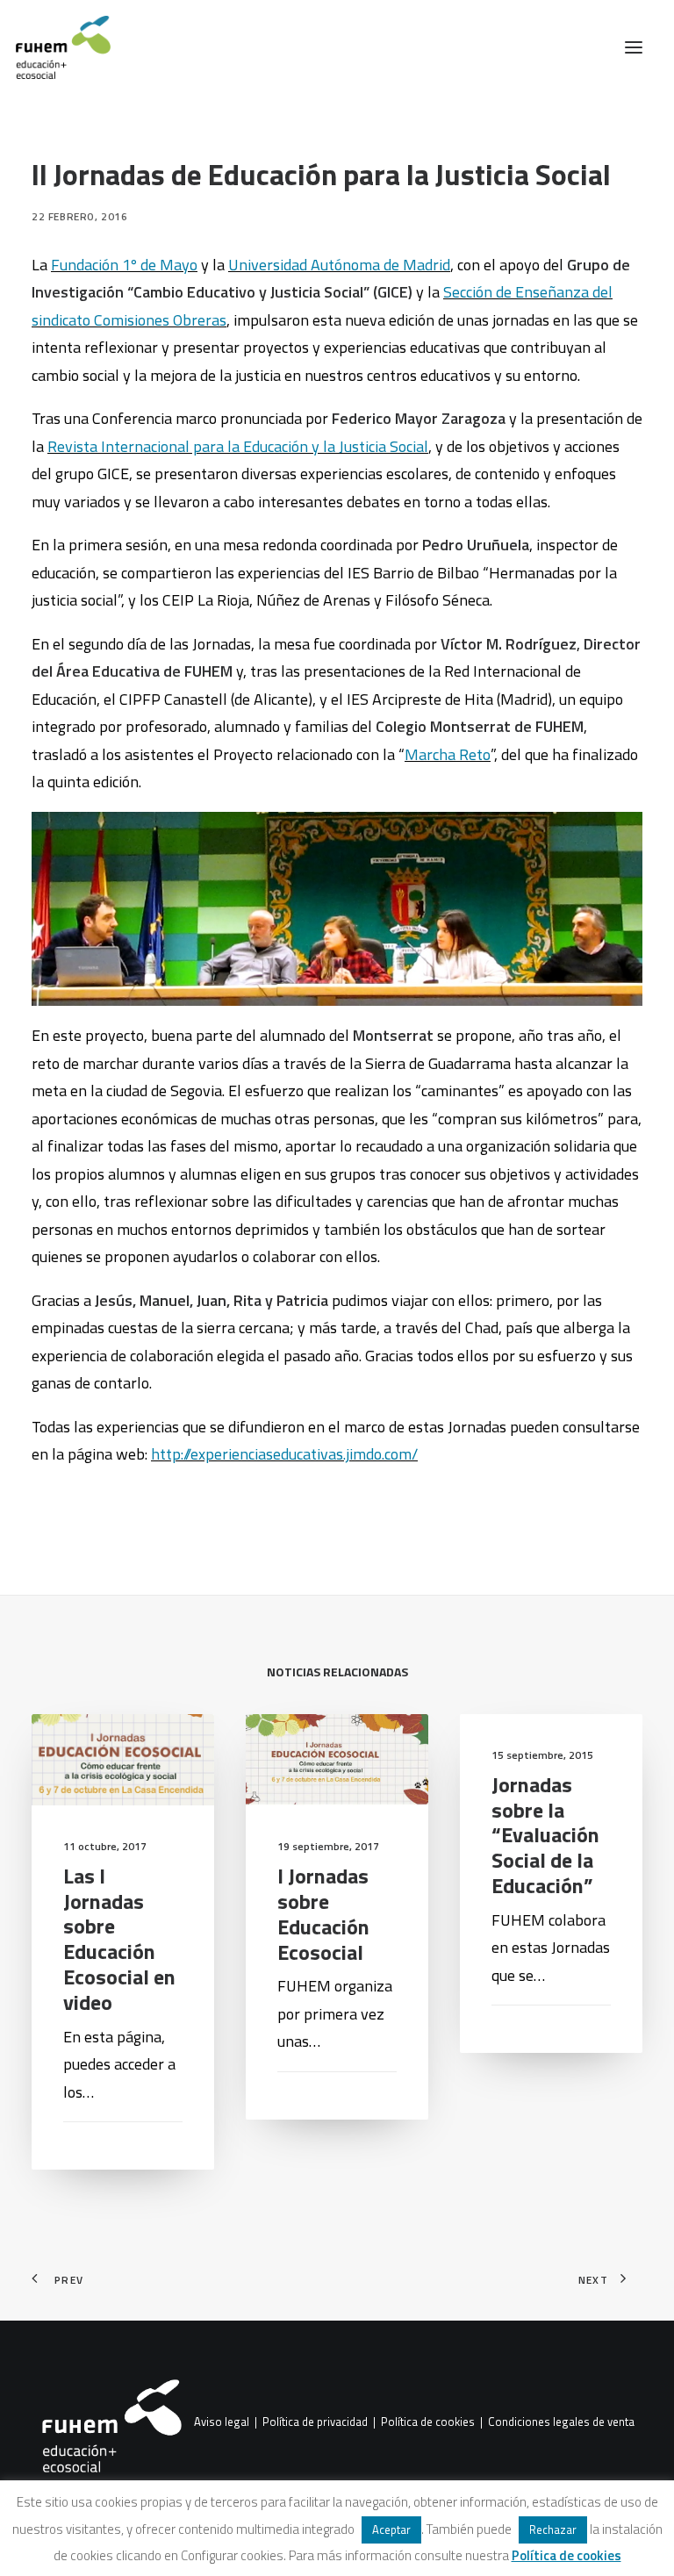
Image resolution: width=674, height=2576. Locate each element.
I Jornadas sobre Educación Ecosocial (323, 1913)
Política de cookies (428, 2422)
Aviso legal (222, 2422)
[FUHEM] (55, 47)
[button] (634, 47)
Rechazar (553, 2529)
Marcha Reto (448, 754)
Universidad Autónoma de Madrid (339, 265)
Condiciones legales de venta (561, 2422)
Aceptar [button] (391, 2529)
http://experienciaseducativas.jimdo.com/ (284, 1454)
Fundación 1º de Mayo (124, 265)
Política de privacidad (315, 2422)
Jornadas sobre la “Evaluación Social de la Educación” (545, 1835)
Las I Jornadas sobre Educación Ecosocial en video (119, 1939)
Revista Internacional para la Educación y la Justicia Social (238, 446)
